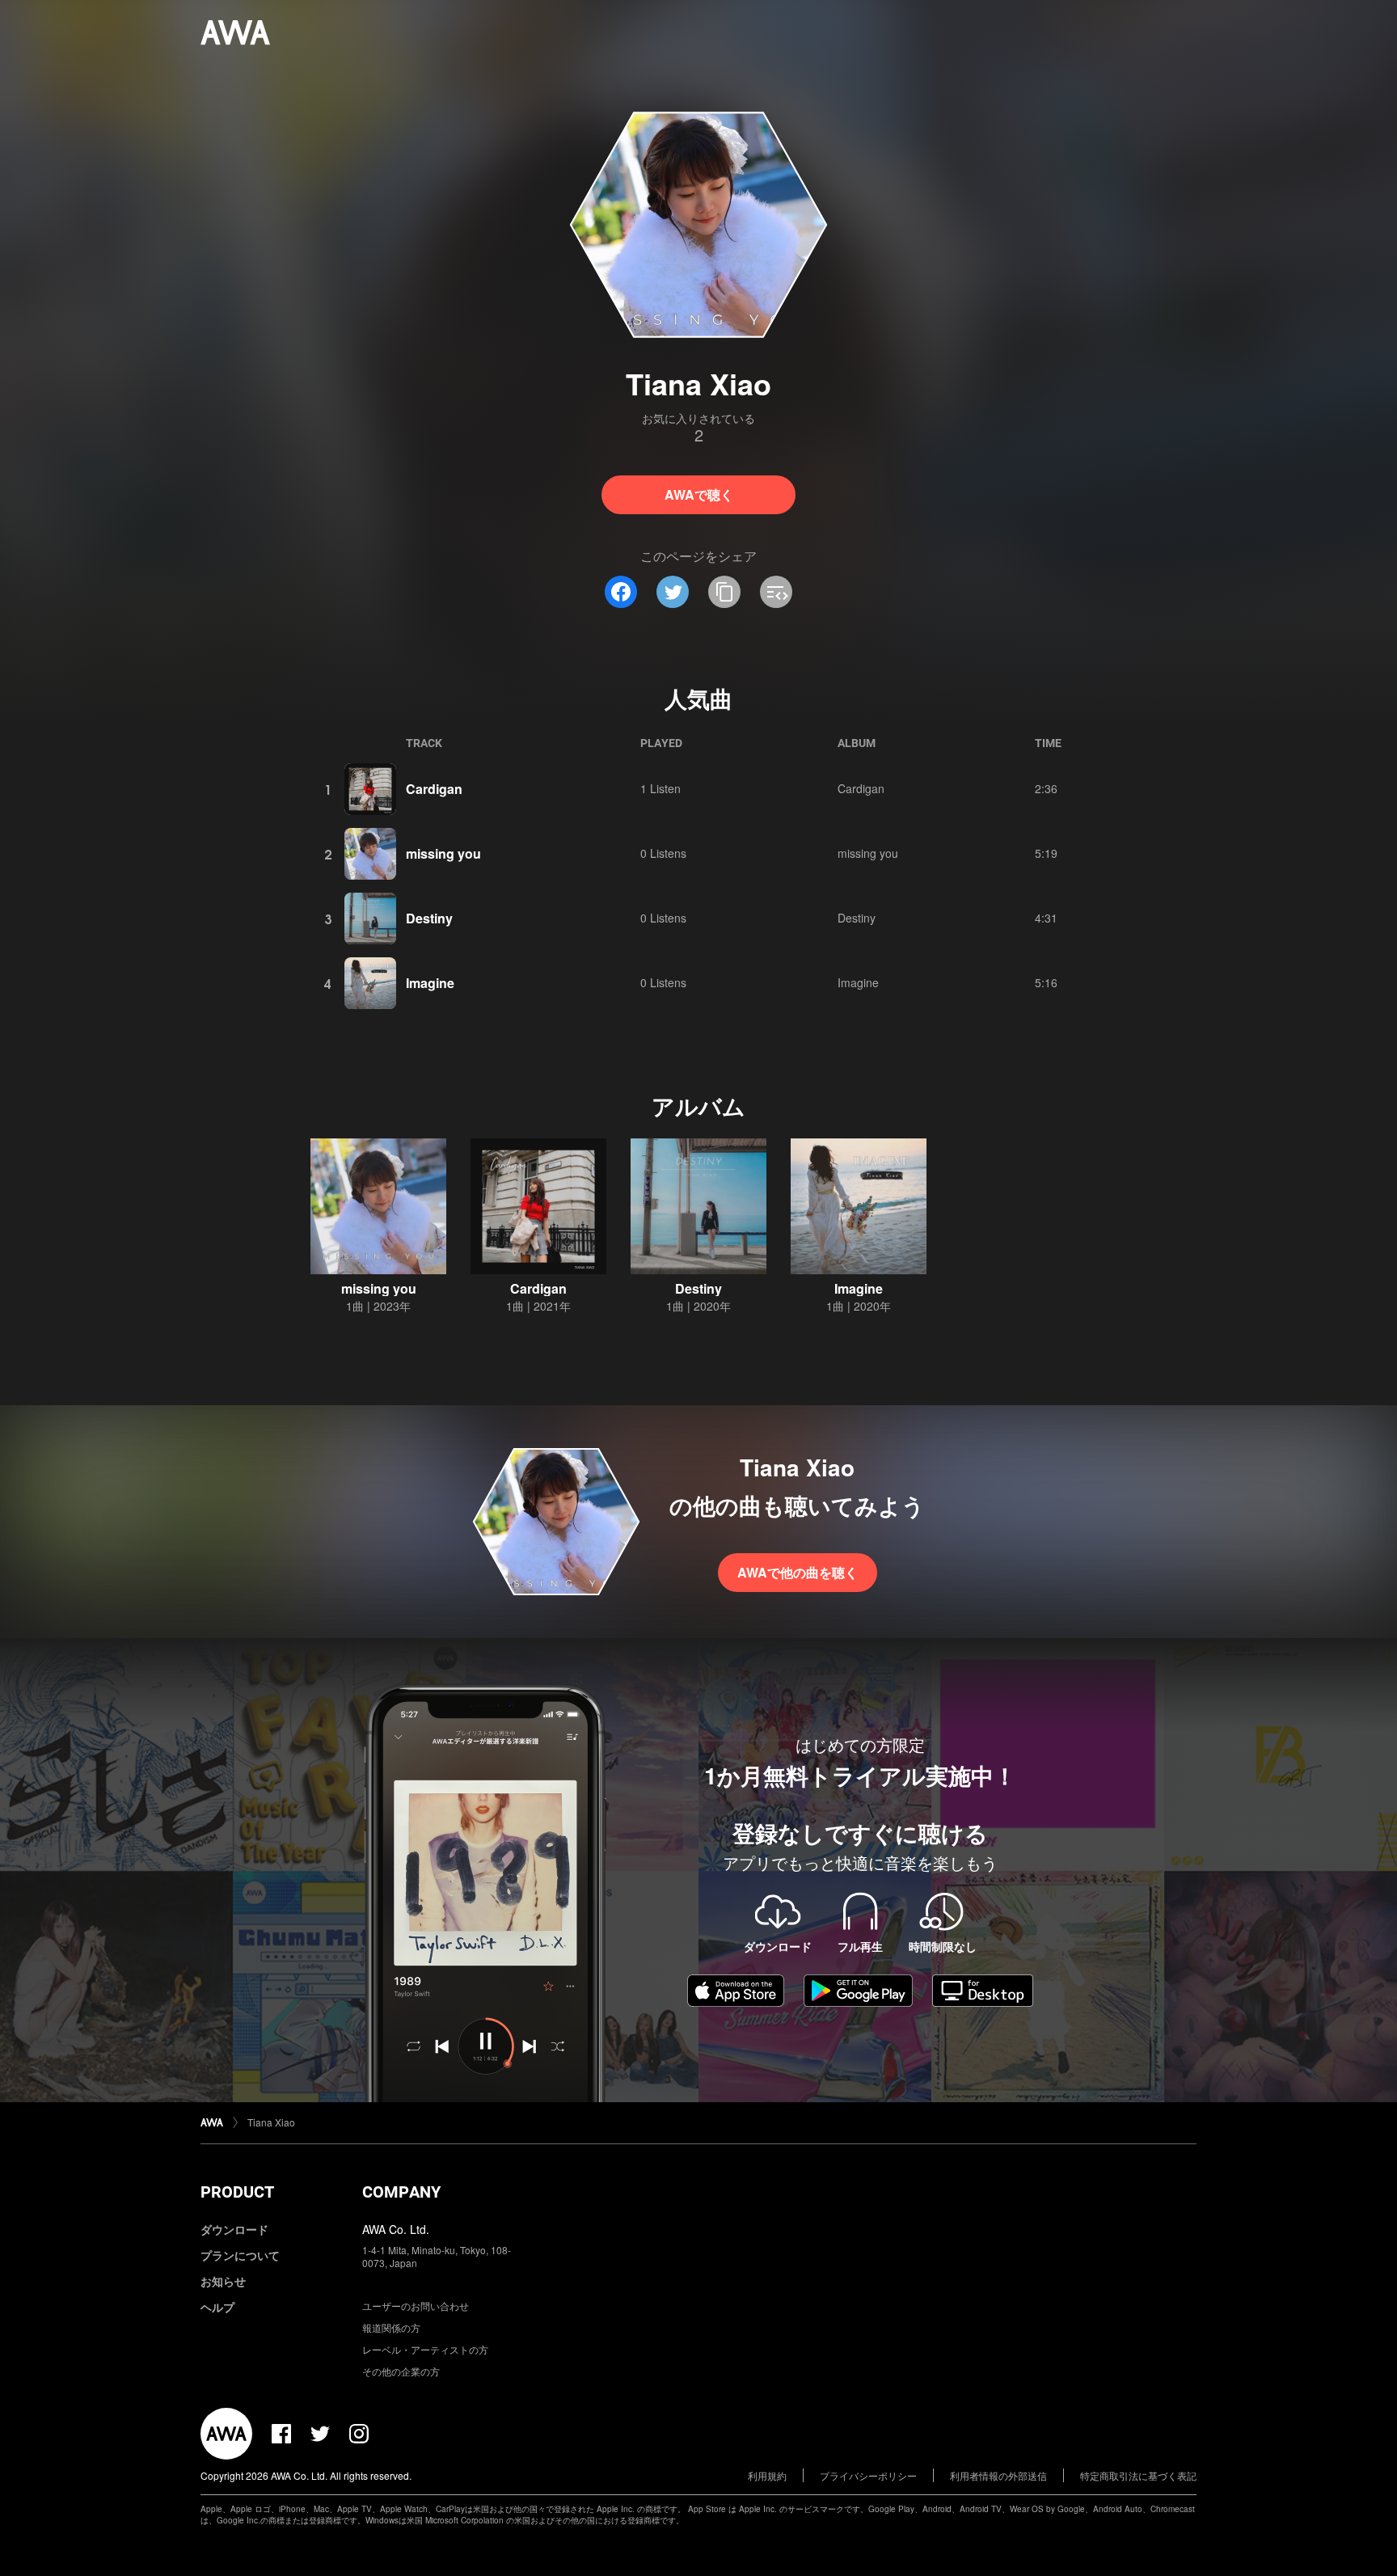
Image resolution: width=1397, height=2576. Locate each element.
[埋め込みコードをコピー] (776, 592)
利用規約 (767, 2475)
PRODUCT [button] (237, 2192)
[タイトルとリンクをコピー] (724, 592)
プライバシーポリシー (868, 2475)
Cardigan (434, 789)
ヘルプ (217, 2307)
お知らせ (223, 2281)
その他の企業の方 (401, 2371)
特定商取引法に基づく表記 (1138, 2475)
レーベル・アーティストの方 (425, 2349)
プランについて (240, 2255)
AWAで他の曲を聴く (798, 1572)
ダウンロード (234, 2229)
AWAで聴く (699, 494)
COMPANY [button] (401, 2192)
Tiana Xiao (271, 2122)
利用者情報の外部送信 (998, 2475)
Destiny (429, 918)
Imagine (430, 983)
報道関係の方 (391, 2327)
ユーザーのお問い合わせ (416, 2306)
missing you (443, 853)
